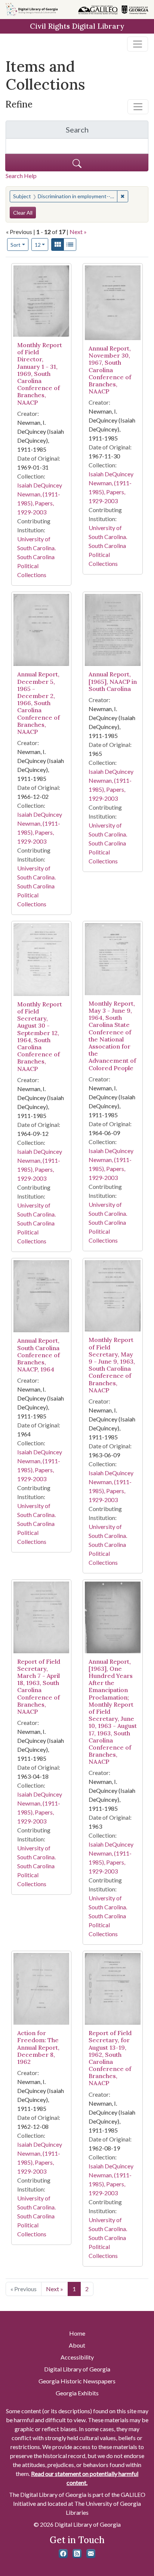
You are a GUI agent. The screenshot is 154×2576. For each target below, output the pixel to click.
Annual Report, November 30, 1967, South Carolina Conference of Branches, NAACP (110, 370)
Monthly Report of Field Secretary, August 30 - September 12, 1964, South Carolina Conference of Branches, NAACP (40, 1036)
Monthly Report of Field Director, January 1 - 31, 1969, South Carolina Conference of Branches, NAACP (40, 374)
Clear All (23, 213)
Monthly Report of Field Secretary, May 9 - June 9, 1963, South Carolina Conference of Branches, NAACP (112, 1365)
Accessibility (77, 2357)
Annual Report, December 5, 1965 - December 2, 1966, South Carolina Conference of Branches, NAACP (38, 703)
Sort (16, 245)
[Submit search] (77, 163)
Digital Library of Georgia (77, 2369)
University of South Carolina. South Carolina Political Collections (36, 557)
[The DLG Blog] (77, 2554)
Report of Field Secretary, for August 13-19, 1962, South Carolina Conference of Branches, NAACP (110, 2058)
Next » (78, 232)
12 (42, 244)
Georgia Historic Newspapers (77, 2381)
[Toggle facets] (138, 107)
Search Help (21, 176)
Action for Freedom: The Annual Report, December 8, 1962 (38, 2047)
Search (107, 132)
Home (77, 2333)
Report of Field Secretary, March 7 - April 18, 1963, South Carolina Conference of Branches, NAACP (39, 1686)
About (77, 2345)
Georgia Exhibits (77, 2393)
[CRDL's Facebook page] (63, 2554)
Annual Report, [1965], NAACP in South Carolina (113, 681)
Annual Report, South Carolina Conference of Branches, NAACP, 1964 (38, 1355)
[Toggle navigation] (138, 44)
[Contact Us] (91, 2554)
